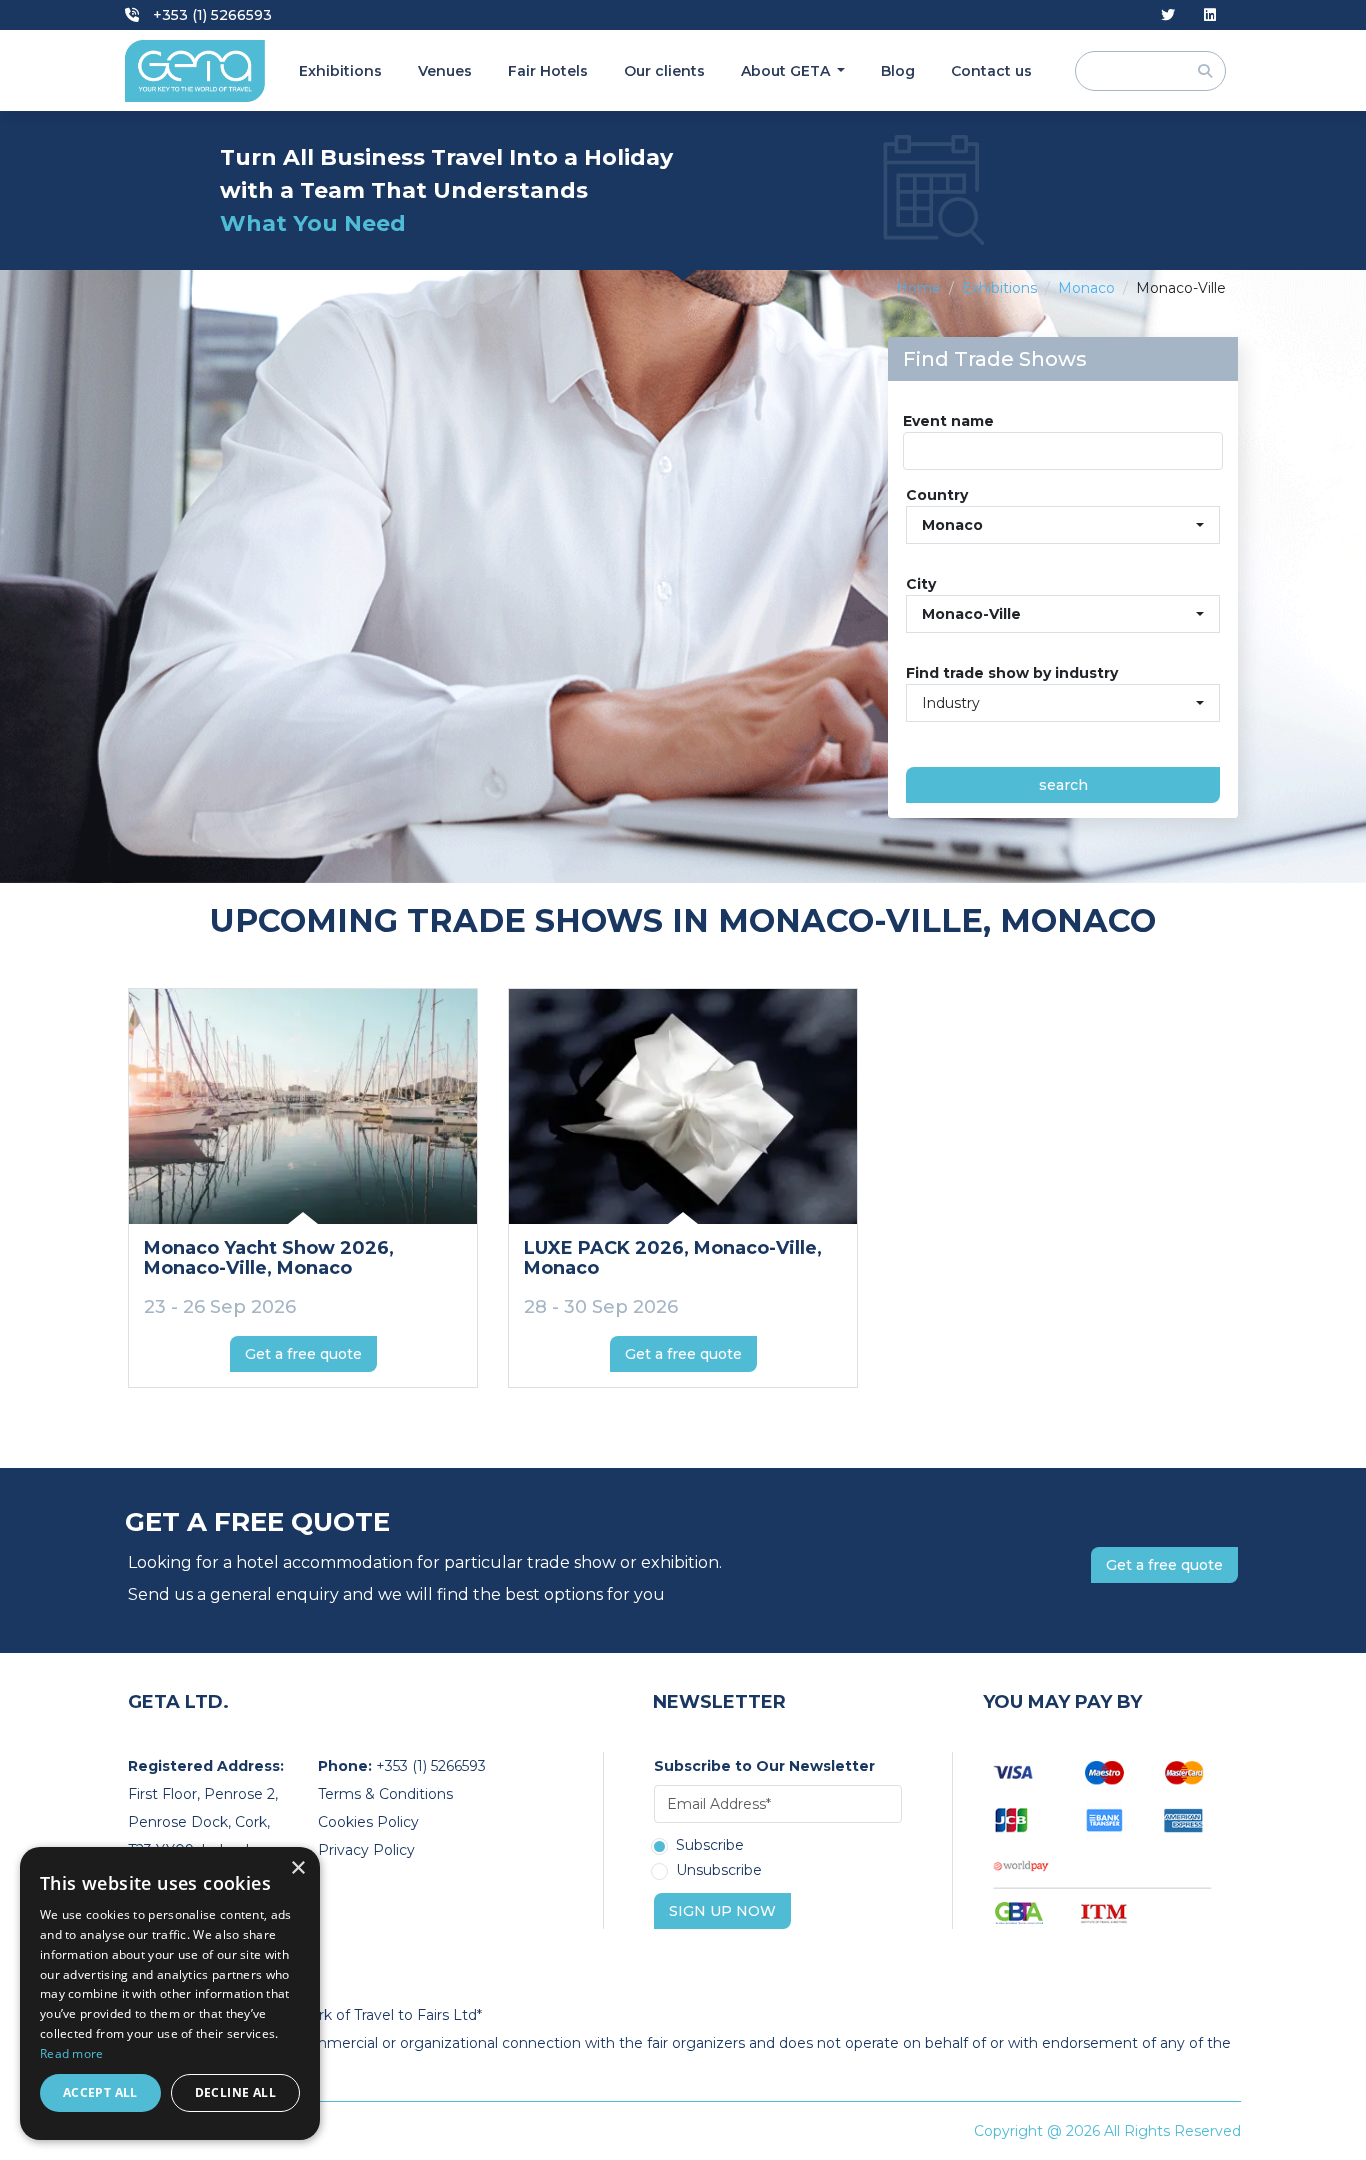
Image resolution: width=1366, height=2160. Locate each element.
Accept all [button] (100, 2092)
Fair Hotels (548, 71)
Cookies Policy (368, 1822)
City (921, 584)
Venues (445, 71)
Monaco (1086, 288)
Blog (898, 71)
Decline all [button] (235, 2092)
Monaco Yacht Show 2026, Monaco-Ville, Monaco (269, 1258)
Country (937, 495)
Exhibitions (340, 71)
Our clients (664, 71)
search (1063, 785)
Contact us (991, 71)
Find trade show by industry (1012, 673)
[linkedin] (1210, 15)
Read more (72, 2053)
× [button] (297, 1868)
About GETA (787, 71)
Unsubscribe (719, 1871)
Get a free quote (303, 1354)
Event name (948, 421)
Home (918, 288)
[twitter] (1168, 15)
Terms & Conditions (385, 1794)
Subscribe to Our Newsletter (764, 1766)
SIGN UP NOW (722, 1911)
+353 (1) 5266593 (210, 15)
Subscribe (710, 1846)
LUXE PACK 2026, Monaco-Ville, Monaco (673, 1258)
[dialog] (170, 1993)
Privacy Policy (366, 1850)
